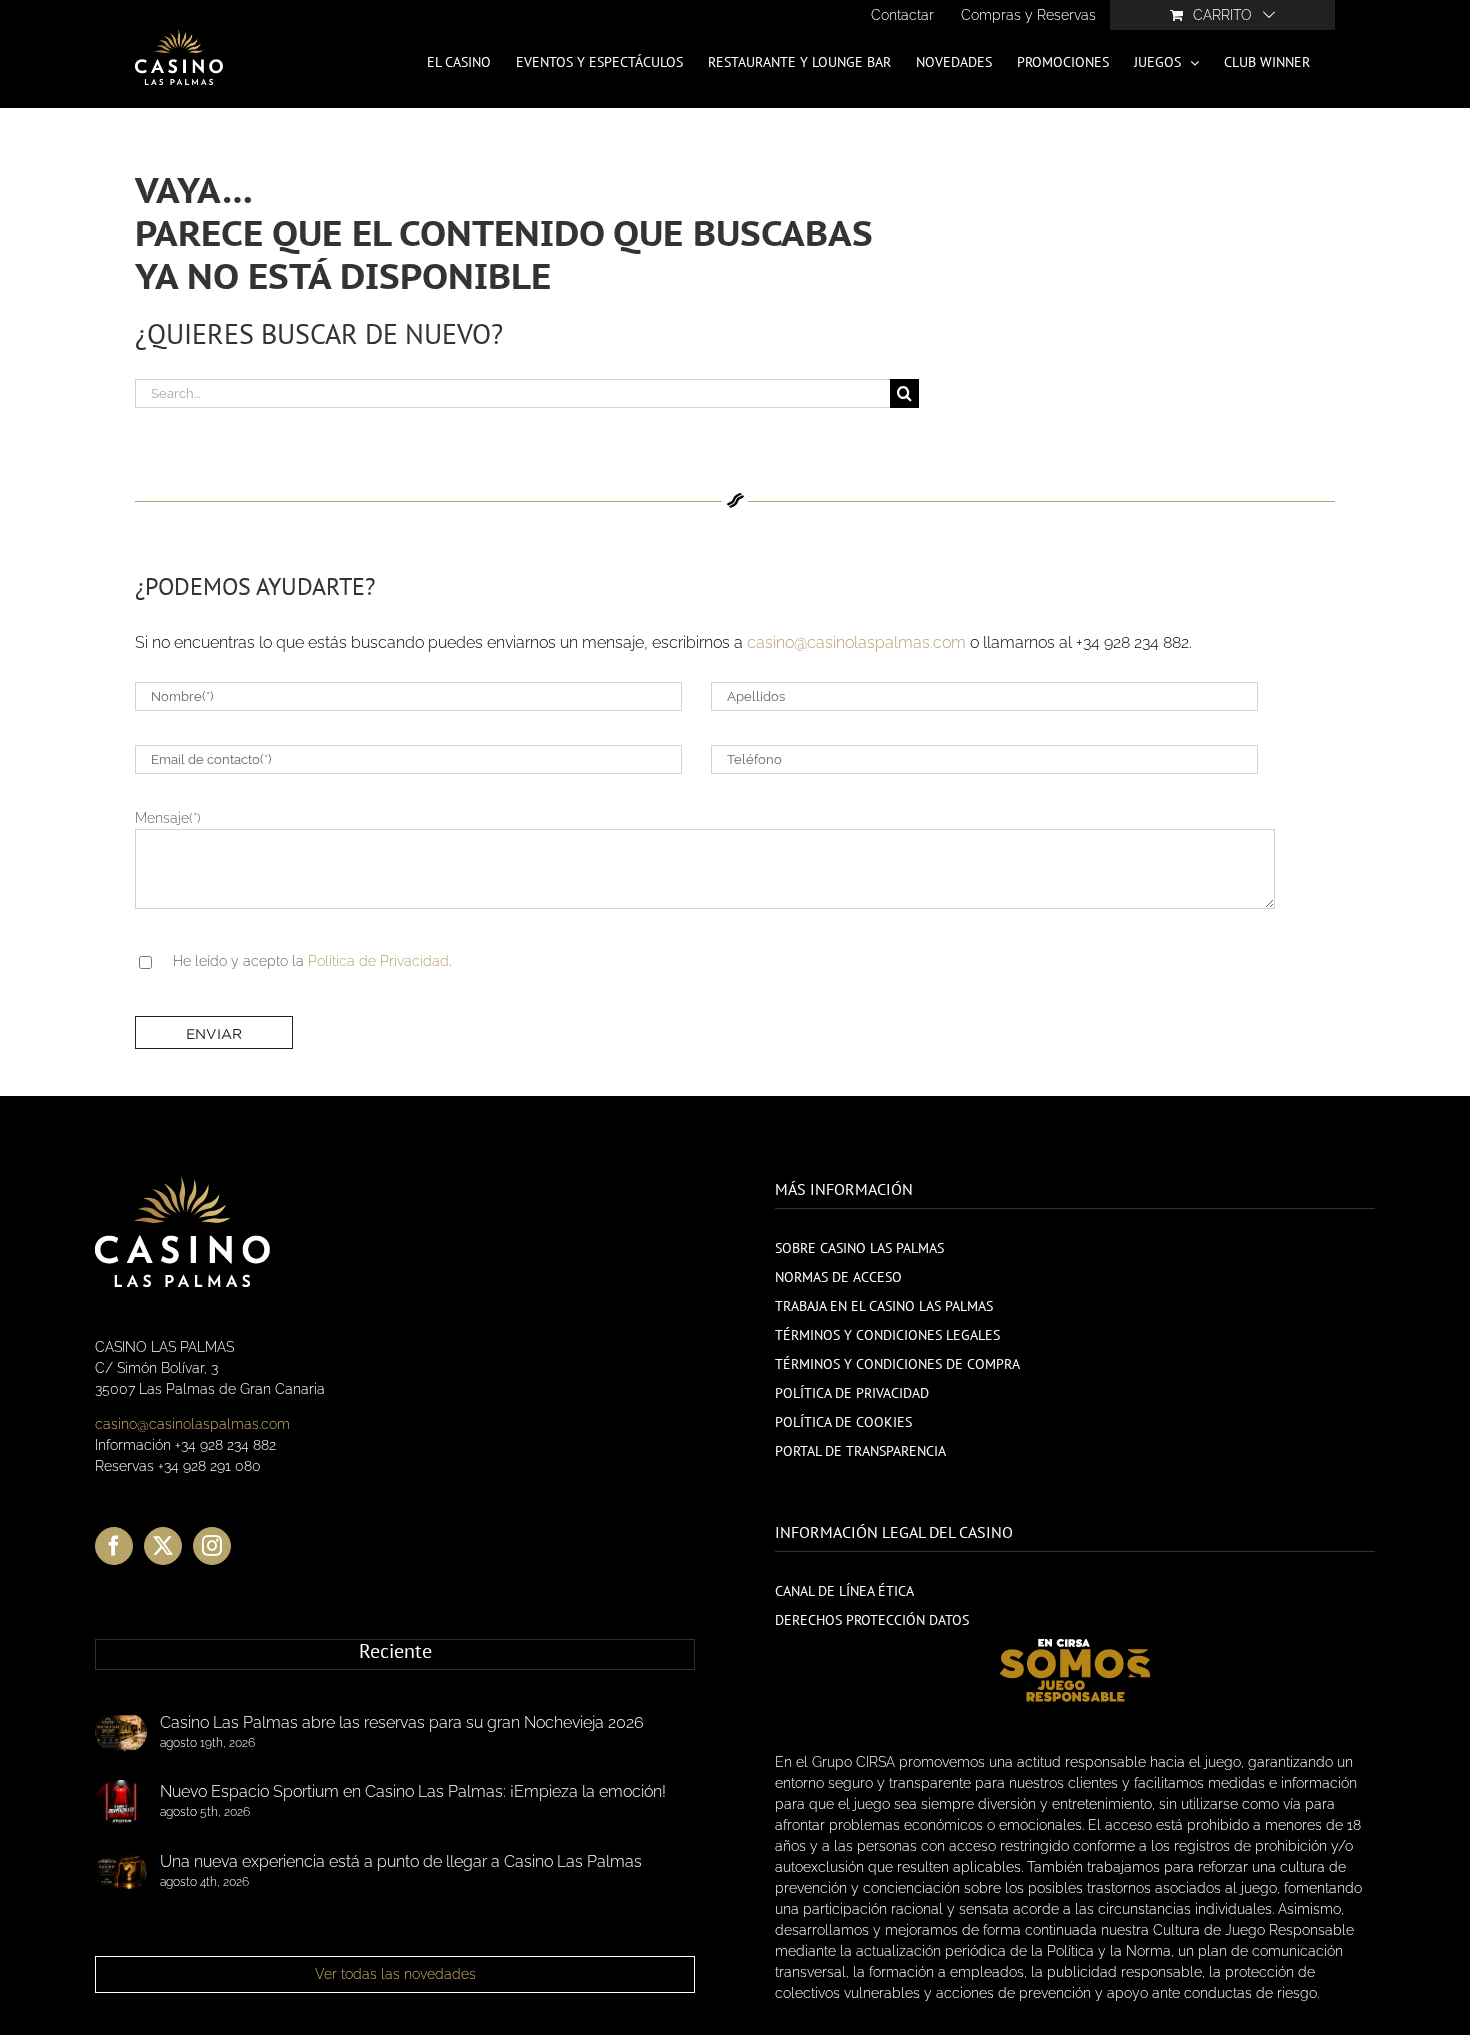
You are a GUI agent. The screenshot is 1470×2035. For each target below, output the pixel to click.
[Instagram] (212, 1546)
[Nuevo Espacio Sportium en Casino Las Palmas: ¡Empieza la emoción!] (121, 1802)
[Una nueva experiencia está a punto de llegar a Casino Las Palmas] (121, 1872)
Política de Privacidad (378, 961)
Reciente (395, 1652)
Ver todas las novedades (395, 1974)
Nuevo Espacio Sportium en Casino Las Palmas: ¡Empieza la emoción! (413, 1791)
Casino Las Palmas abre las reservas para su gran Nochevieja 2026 (402, 1722)
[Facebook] (114, 1546)
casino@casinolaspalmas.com (856, 642)
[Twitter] (163, 1546)
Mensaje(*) (168, 818)
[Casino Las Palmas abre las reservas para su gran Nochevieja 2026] (121, 1733)
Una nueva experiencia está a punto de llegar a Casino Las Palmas (401, 1861)
